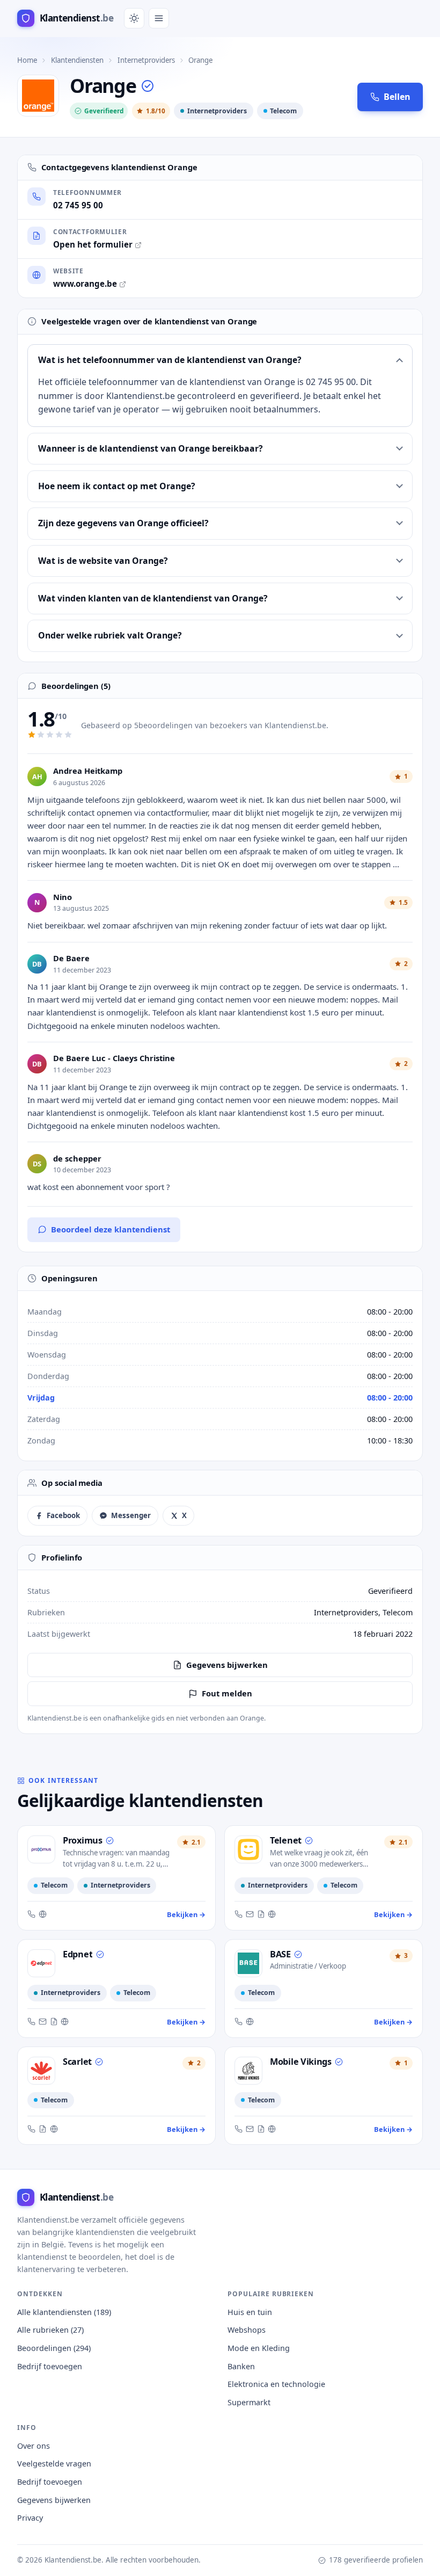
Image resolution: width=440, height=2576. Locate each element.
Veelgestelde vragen (54, 2463)
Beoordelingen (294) (54, 2348)
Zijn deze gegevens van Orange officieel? (123, 523)
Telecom (283, 111)
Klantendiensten (77, 60)
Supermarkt (249, 2402)
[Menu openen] (159, 18)
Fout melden (227, 1693)
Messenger (131, 1515)
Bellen (397, 97)
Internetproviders (146, 60)
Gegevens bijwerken (227, 1665)
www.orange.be (85, 284)
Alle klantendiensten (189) (64, 2312)
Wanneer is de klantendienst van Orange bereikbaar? (151, 448)
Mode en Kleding (259, 2348)
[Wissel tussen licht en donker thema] (134, 18)
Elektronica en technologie (276, 2384)
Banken (241, 2366)
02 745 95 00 (78, 205)
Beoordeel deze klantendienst (111, 1229)
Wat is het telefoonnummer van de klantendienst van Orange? (170, 360)
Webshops (247, 2330)
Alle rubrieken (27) (50, 2330)
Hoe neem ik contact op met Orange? (117, 486)
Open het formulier (93, 244)
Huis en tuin (250, 2312)
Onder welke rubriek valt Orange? (110, 635)
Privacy (30, 2518)
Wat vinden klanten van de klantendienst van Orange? (153, 598)
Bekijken (186, 1914)
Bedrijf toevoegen (50, 2366)
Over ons (34, 2446)
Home (27, 60)
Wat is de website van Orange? (103, 561)
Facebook (63, 1515)
